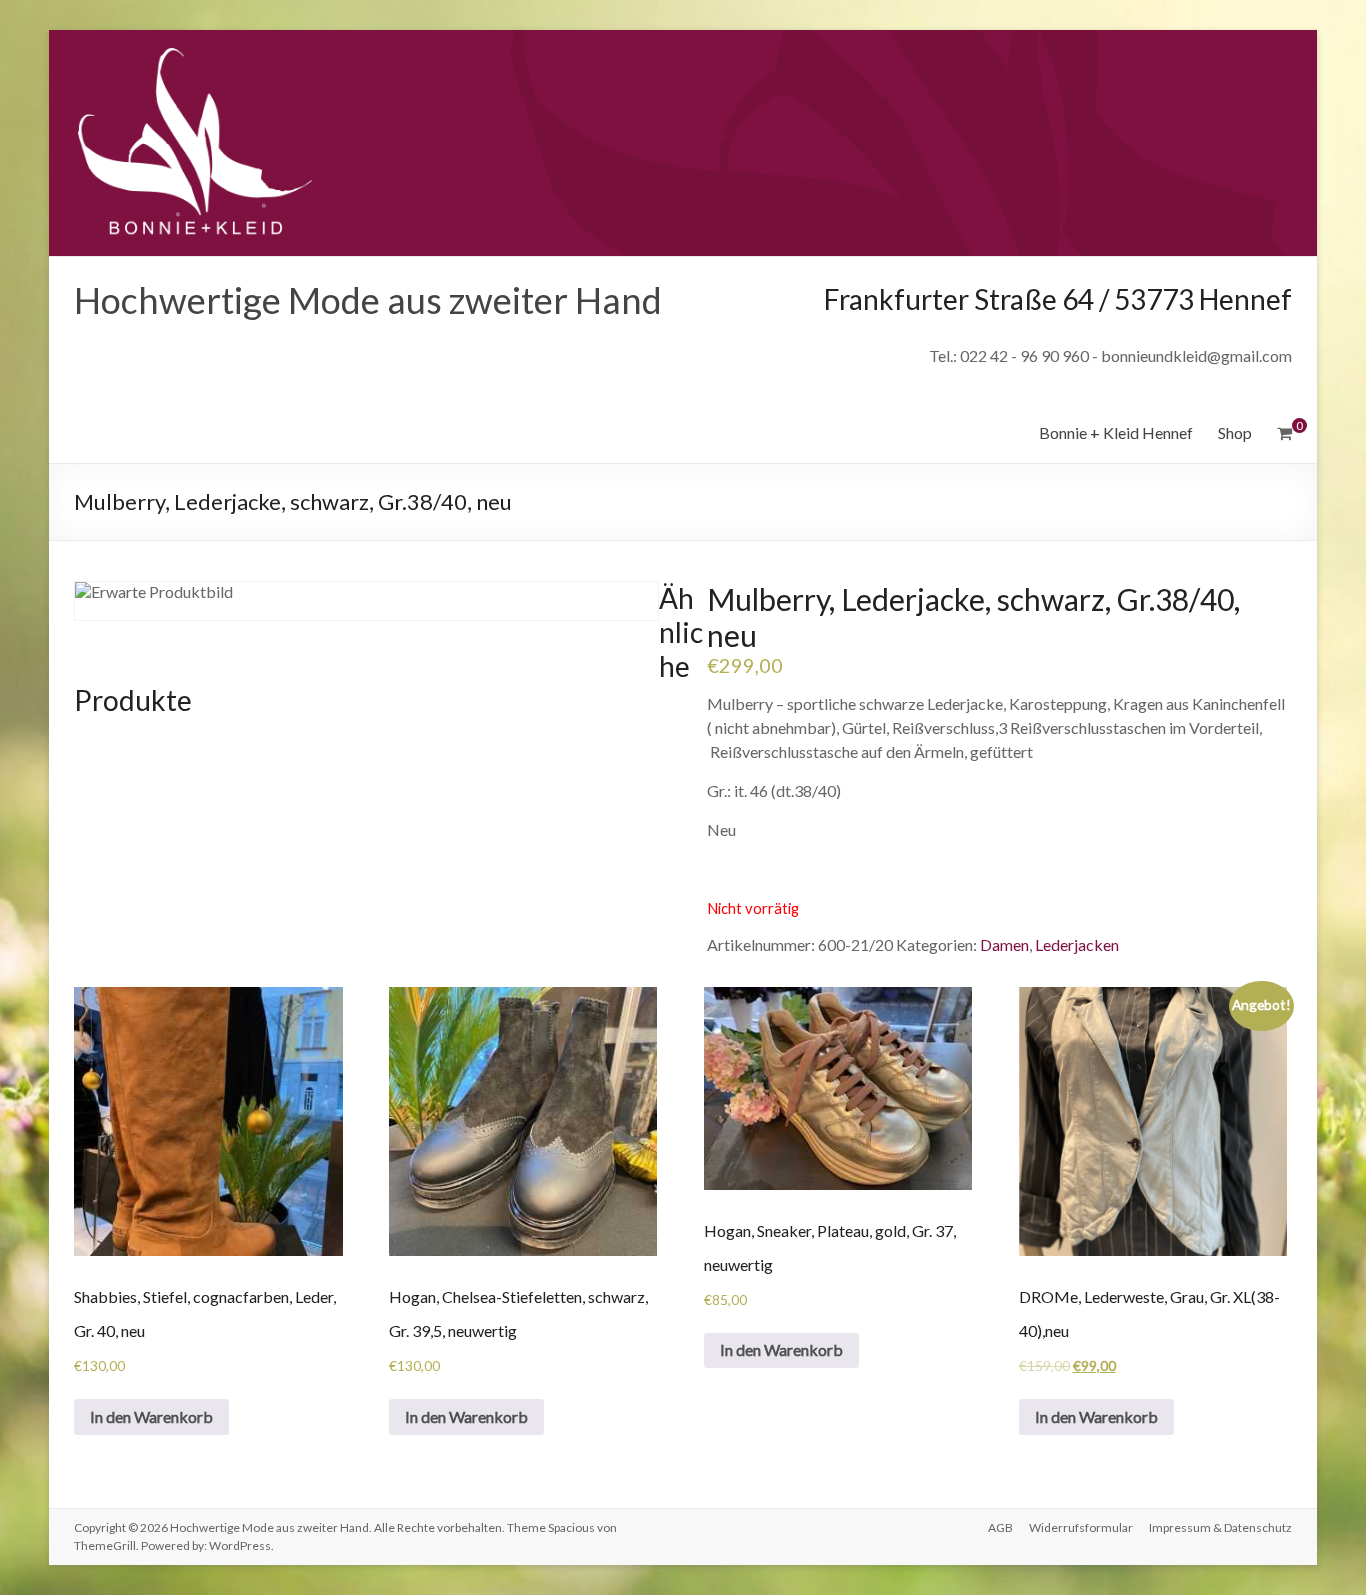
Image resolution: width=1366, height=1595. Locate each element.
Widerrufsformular (1081, 1527)
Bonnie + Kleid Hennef (1116, 432)
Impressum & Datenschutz (1220, 1527)
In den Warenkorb (151, 1416)
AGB (1000, 1527)
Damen (1004, 944)
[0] (1284, 433)
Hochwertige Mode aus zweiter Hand (368, 300)
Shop (1235, 432)
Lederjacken (1077, 944)
